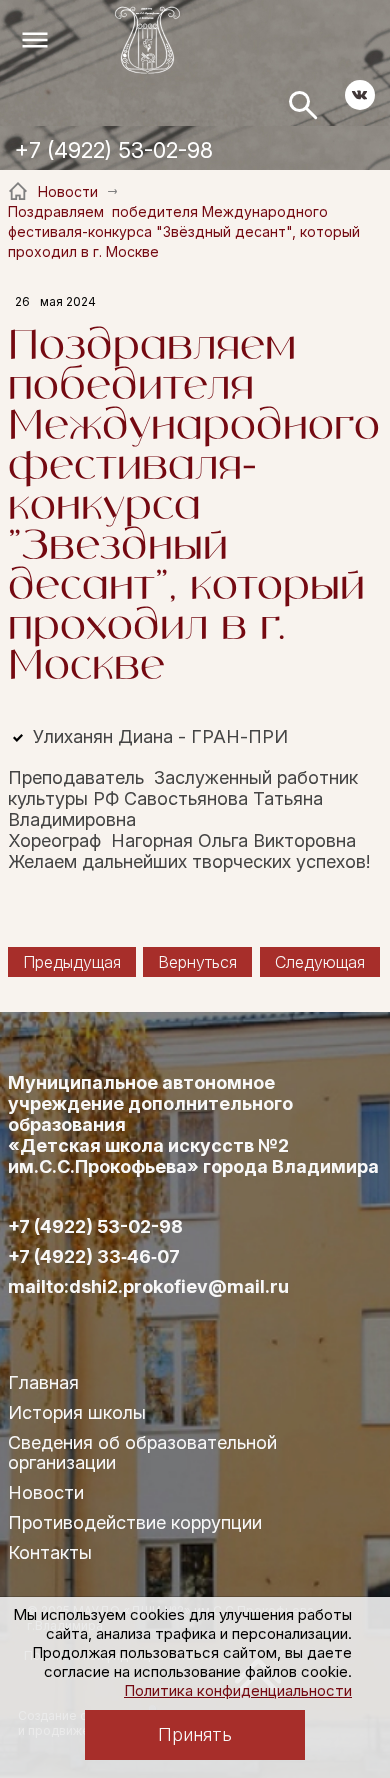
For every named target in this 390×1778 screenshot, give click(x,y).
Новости (46, 1492)
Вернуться (197, 962)
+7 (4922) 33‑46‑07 (94, 1257)
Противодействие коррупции (135, 1522)
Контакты (50, 1552)
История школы (77, 1412)
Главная (43, 1382)
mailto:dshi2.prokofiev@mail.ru (148, 1287)
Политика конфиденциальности (238, 1690)
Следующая (320, 962)
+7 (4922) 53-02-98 (114, 150)
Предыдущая (72, 962)
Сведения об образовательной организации (142, 1452)
